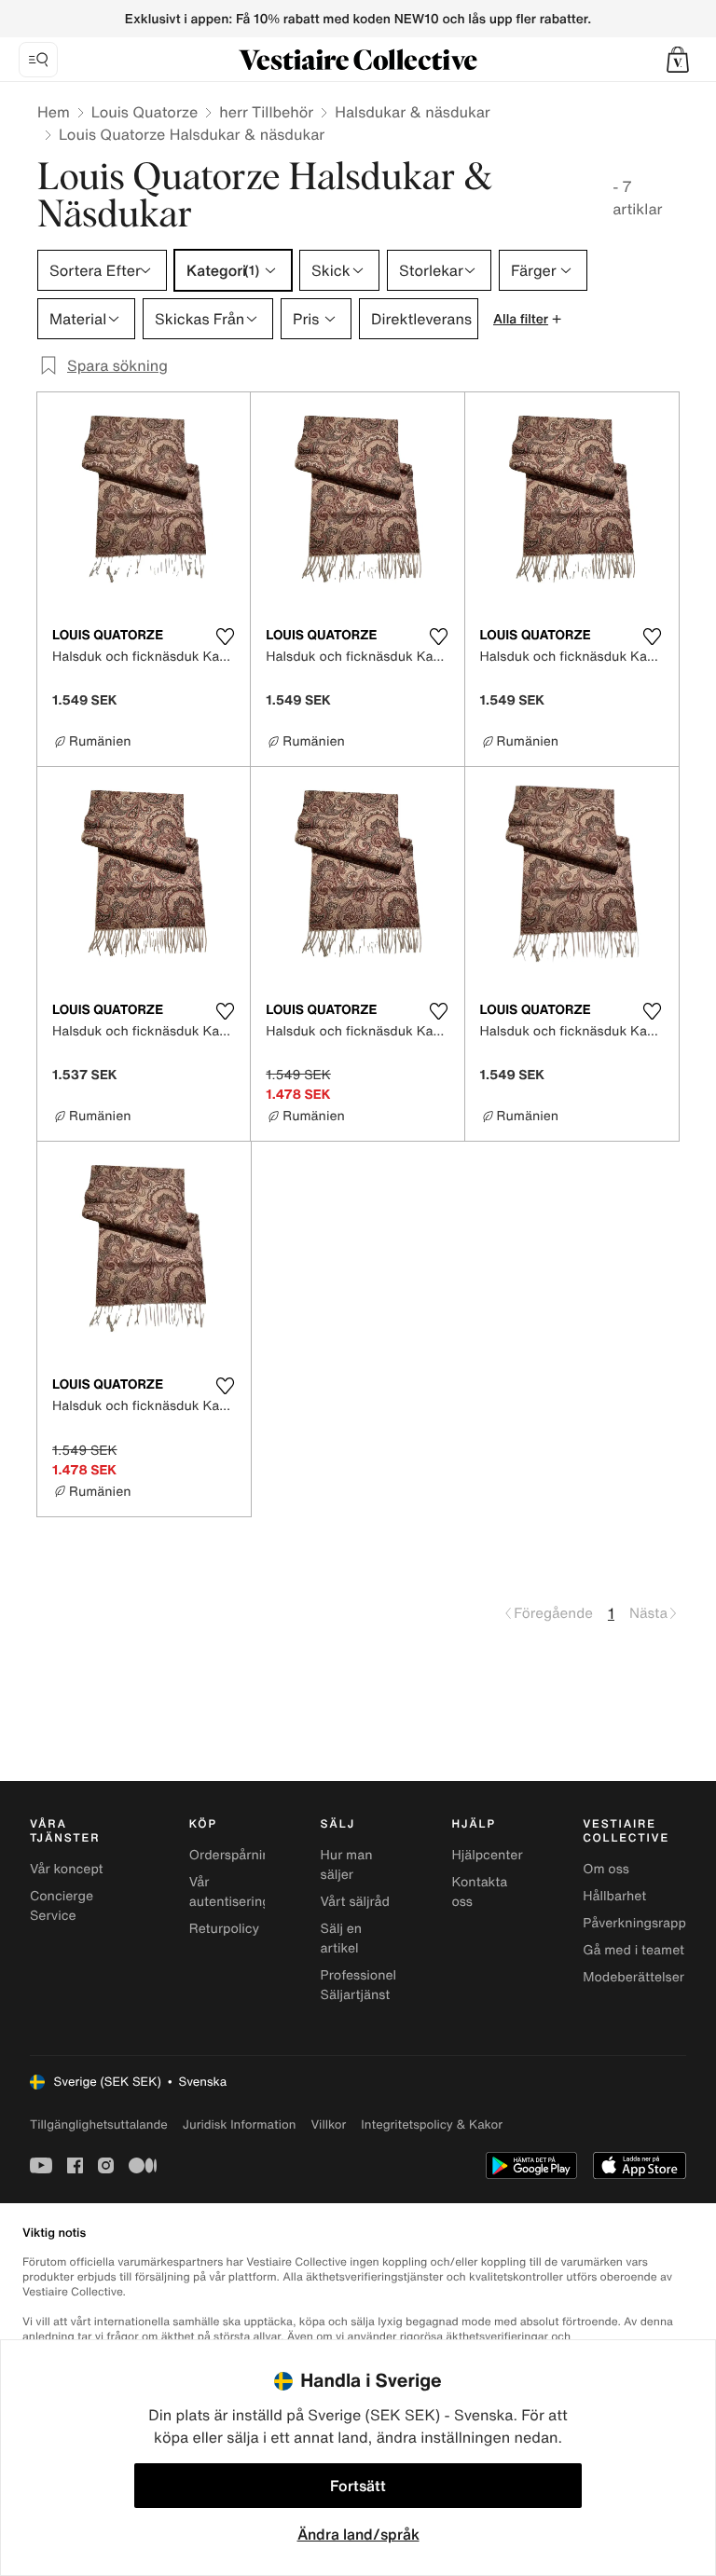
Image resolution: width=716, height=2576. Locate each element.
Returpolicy (224, 1929)
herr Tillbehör (266, 112)
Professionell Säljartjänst (360, 1985)
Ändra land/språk (358, 2534)
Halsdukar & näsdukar (412, 112)
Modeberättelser (633, 1977)
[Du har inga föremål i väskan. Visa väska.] (678, 60)
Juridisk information (240, 2124)
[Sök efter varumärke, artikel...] (38, 60)
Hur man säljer (347, 1865)
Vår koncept (67, 1869)
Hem (54, 112)
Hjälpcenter (487, 1855)
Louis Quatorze (145, 112)
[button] (678, 60)
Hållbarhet (614, 1896)
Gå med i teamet (633, 1950)
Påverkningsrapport (643, 1923)
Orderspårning (234, 1855)
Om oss (606, 1869)
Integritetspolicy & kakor (432, 2124)
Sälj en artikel (342, 1939)
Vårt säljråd (355, 1902)
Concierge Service (62, 1906)
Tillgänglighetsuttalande (99, 2124)
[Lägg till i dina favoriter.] (225, 637)
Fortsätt (358, 2486)
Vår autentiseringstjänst (250, 1892)
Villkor (328, 2124)
